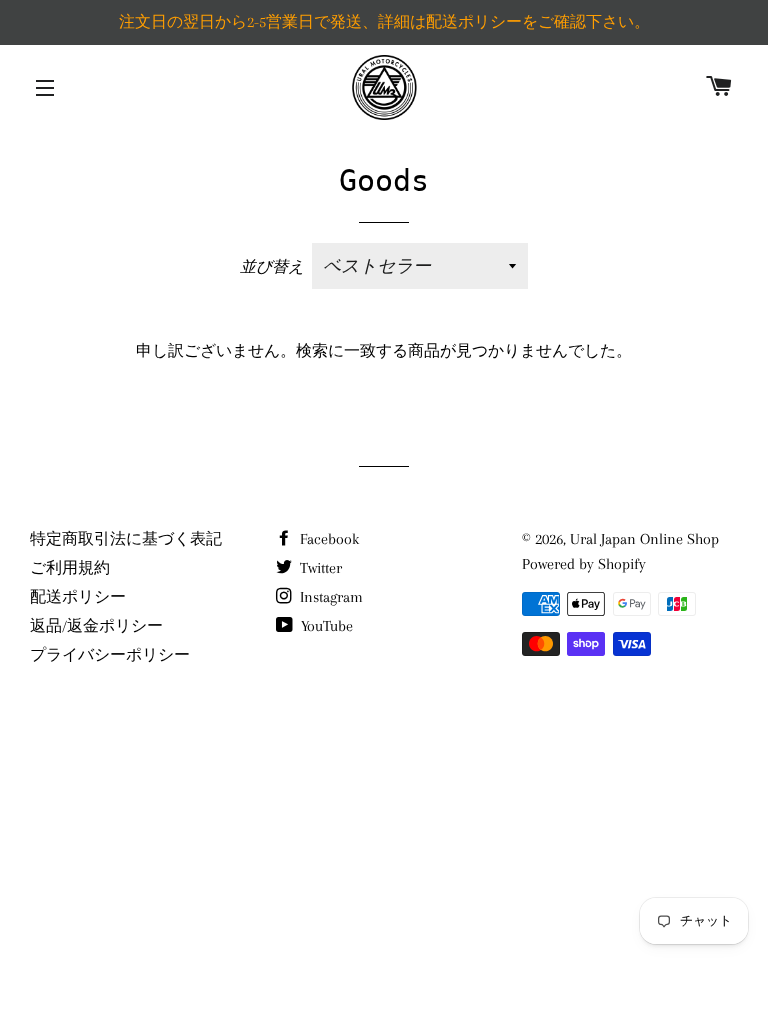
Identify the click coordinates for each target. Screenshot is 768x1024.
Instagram (329, 597)
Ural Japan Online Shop (644, 539)
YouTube (325, 626)
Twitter (319, 568)
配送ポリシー (78, 597)
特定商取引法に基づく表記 (126, 539)
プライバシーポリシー (110, 655)
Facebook (327, 539)
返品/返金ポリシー (96, 626)
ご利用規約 (70, 568)
